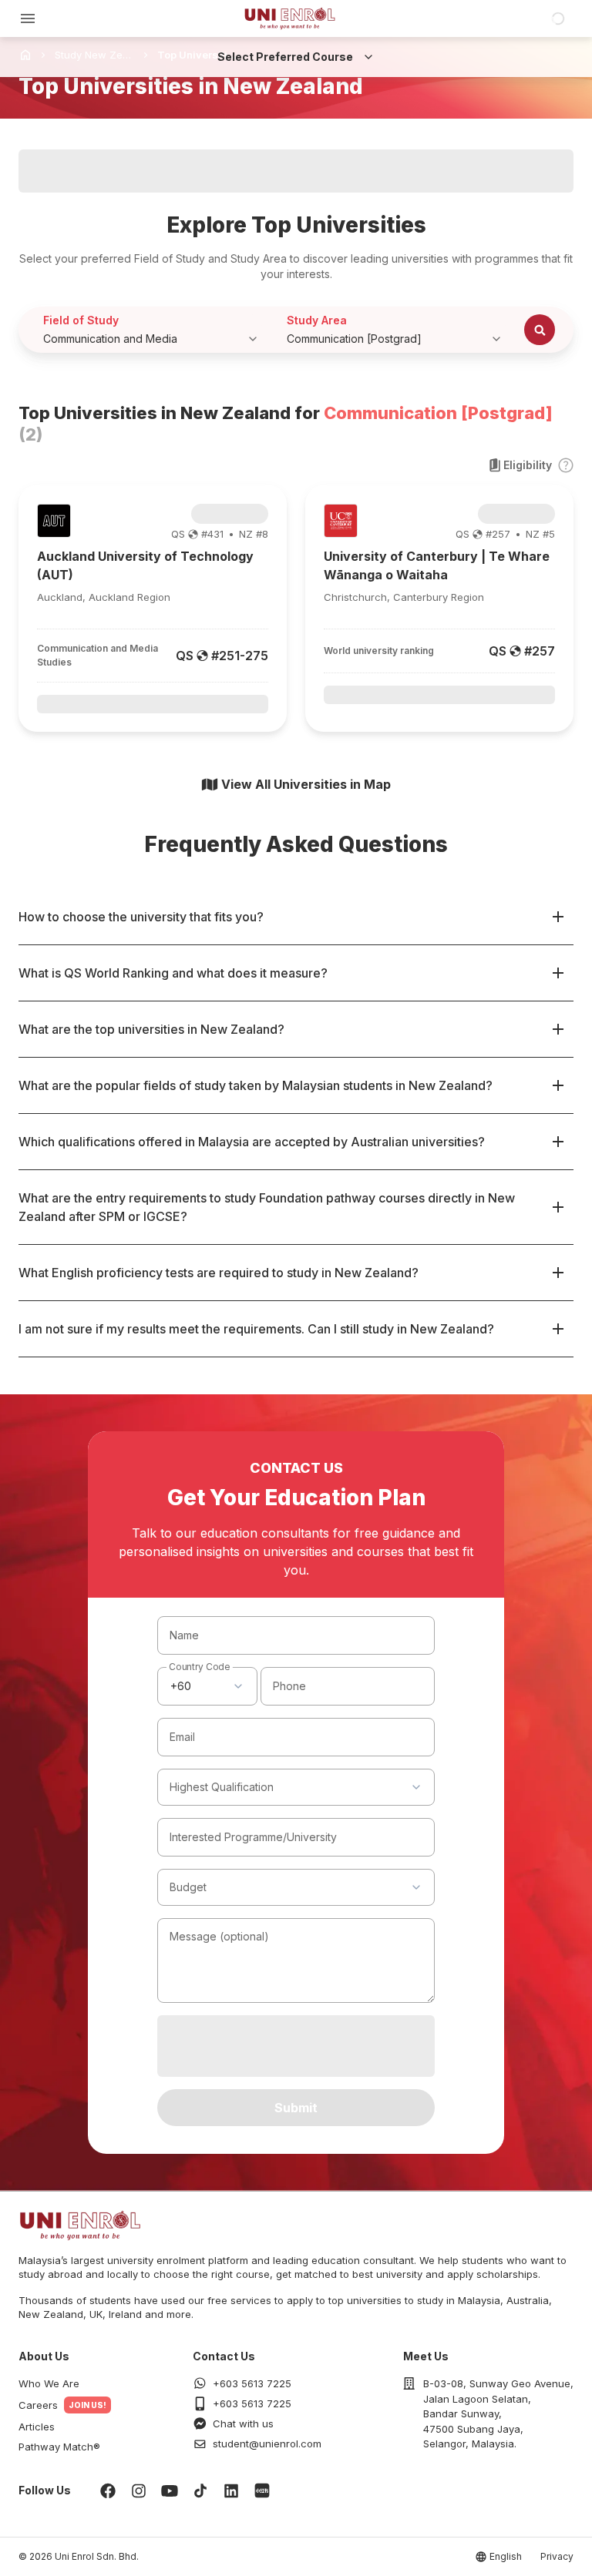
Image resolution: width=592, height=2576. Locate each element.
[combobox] (207, 1686)
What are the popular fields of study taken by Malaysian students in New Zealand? (256, 1085)
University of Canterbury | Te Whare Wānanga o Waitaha (437, 565)
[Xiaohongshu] (262, 2490)
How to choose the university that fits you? (141, 917)
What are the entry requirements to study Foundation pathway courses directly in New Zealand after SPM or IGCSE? (267, 1207)
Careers (38, 2405)
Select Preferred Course (285, 57)
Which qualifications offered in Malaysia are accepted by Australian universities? (252, 1142)
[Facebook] (108, 2490)
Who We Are (49, 2383)
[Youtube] (170, 2490)
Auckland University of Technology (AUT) (145, 565)
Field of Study (81, 320)
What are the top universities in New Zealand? (151, 1029)
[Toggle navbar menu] (28, 18)
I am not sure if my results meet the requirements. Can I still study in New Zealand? (256, 1329)
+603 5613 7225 (252, 2383)
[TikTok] (200, 2490)
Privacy (557, 2556)
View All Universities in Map (306, 784)
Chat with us (243, 2423)
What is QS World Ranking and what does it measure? (173, 973)
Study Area (317, 320)
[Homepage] (290, 18)
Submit (296, 2108)
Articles (37, 2427)
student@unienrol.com (267, 2444)
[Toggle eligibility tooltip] (566, 465)
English (506, 2556)
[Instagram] (139, 2490)
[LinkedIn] (231, 2490)
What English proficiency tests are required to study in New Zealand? (219, 1273)
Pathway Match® (59, 2447)
